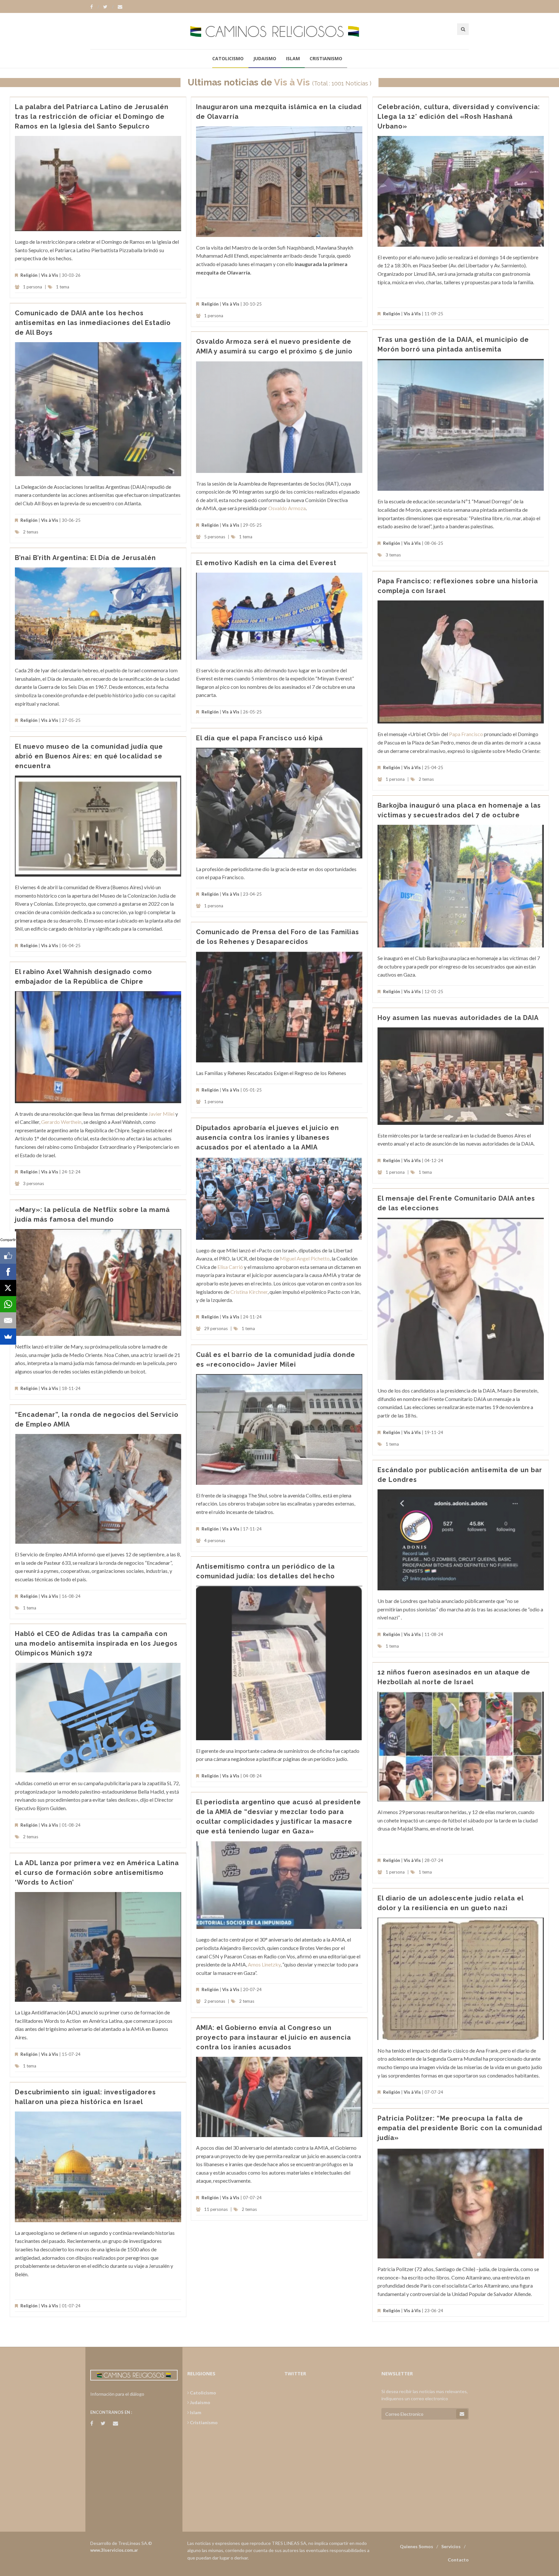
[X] (8, 1288)
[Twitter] (108, 7)
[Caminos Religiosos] (279, 31)
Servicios (451, 2546)
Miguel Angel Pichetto (305, 1258)
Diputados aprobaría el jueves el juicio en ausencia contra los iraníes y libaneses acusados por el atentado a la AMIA (268, 1137)
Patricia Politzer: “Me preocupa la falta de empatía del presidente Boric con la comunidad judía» (460, 2128)
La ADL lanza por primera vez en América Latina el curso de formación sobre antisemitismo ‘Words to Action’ (97, 1873)
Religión (29, 275)
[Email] (8, 1320)
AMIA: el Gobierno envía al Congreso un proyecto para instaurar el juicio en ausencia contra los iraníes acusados (274, 2037)
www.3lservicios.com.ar (114, 2550)
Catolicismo (228, 58)
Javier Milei (161, 1114)
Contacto (458, 2560)
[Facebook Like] (8, 1256)
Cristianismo (326, 58)
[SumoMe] (8, 1337)
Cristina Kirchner (249, 1292)
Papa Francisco (466, 734)
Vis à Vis (292, 82)
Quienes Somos (417, 2546)
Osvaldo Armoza (287, 508)
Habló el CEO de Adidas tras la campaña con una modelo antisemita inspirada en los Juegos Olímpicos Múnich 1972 (96, 1643)
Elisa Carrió (230, 1267)
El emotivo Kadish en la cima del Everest (266, 563)
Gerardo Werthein (61, 1122)
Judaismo (265, 58)
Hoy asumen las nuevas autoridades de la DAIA (458, 1018)
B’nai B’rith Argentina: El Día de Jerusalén (85, 558)
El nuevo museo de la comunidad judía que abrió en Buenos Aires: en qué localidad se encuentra (89, 756)
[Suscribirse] (462, 2414)
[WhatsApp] (8, 1304)
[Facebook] (95, 7)
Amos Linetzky (264, 1964)
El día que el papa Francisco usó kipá (259, 738)
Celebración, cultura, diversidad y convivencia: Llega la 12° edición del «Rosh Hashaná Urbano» (459, 117)
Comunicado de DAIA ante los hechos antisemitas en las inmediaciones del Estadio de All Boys (93, 323)
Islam (293, 58)
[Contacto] (120, 7)
